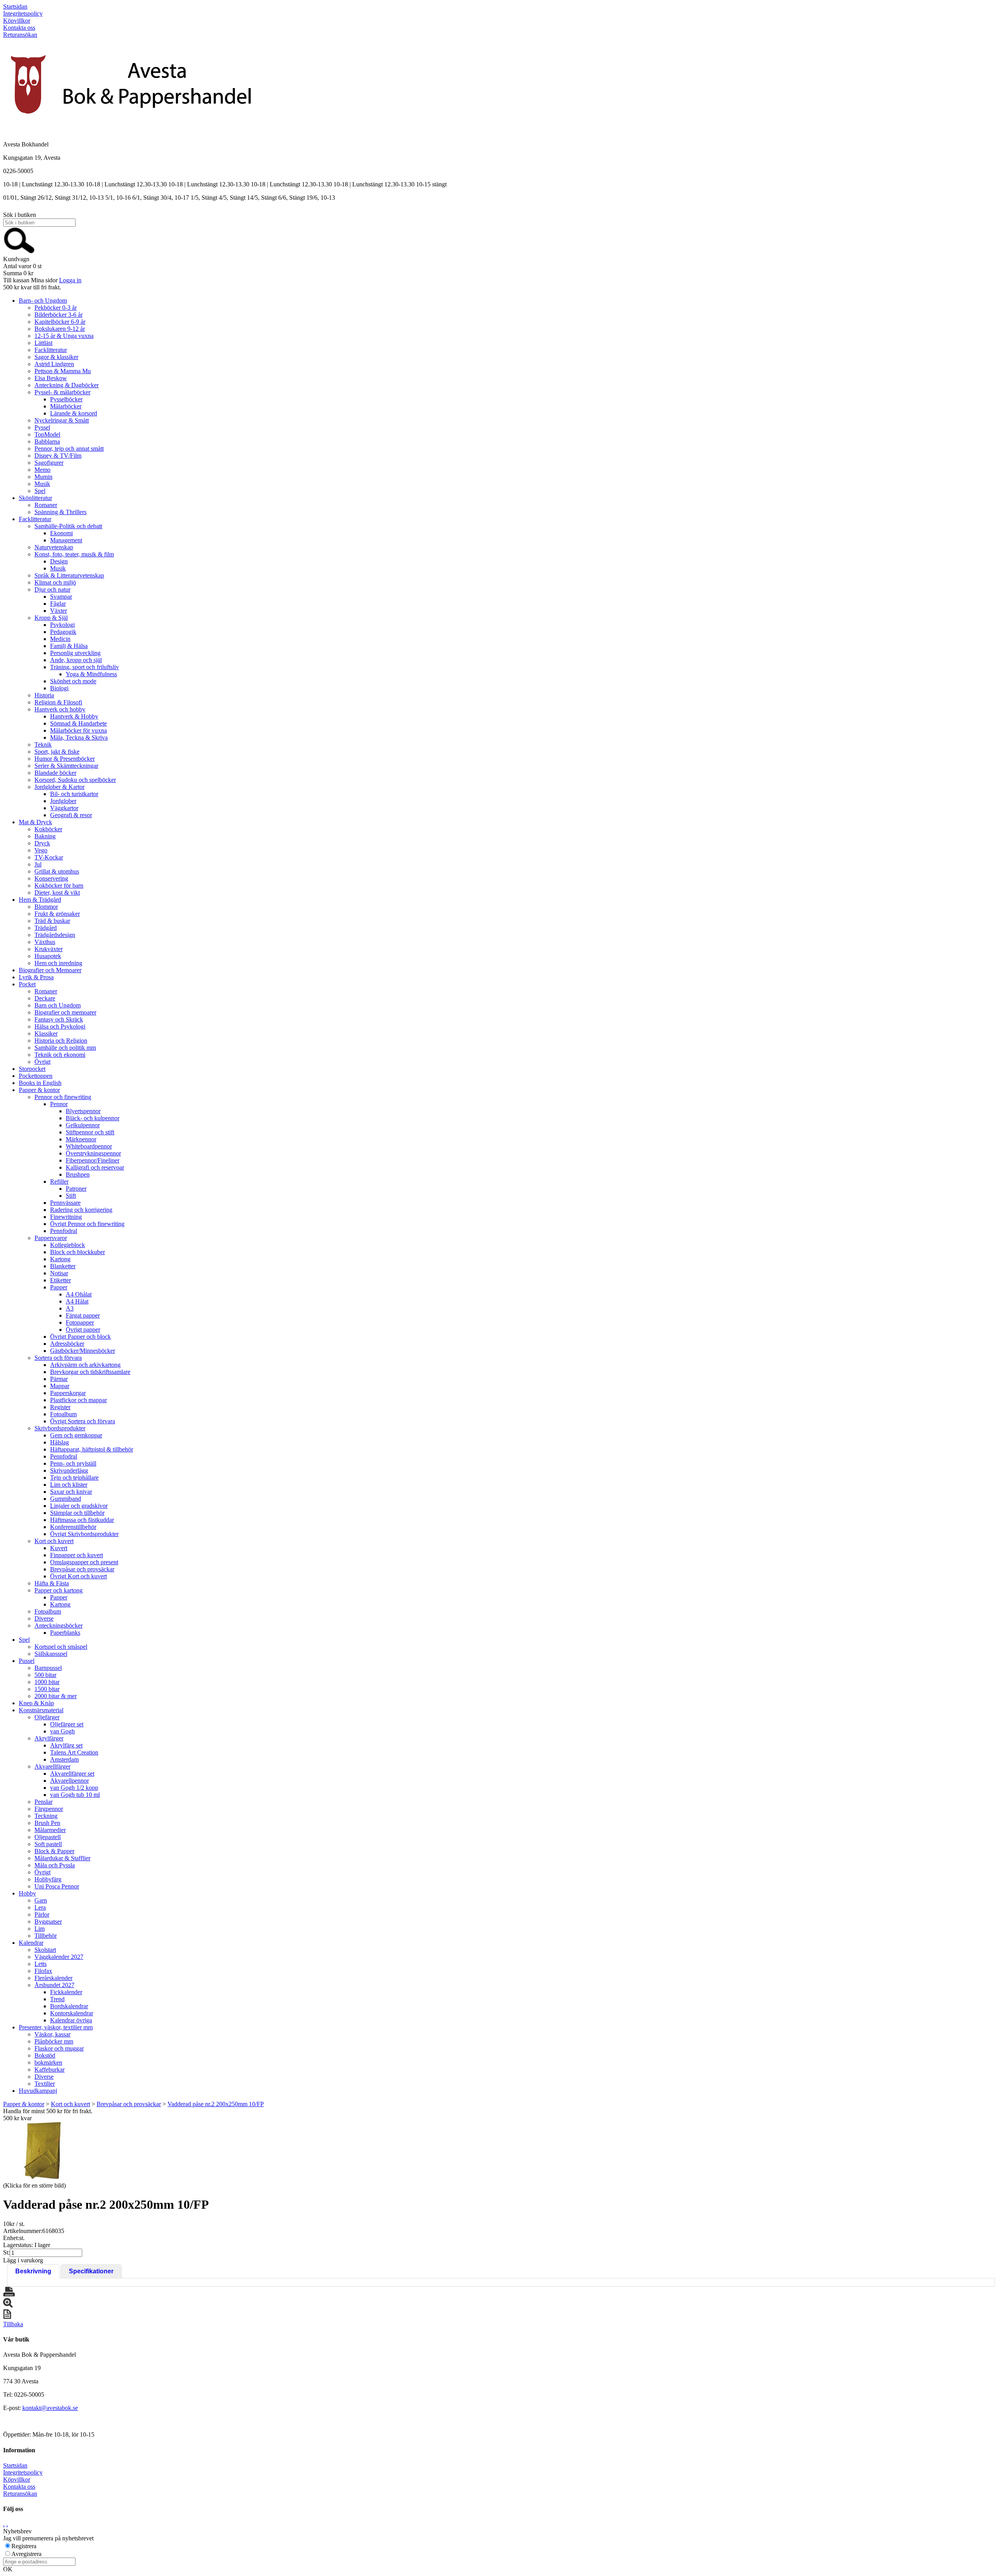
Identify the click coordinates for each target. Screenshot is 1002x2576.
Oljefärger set (67, 1724)
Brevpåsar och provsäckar (82, 1569)
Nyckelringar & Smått (62, 420)
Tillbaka (13, 2324)
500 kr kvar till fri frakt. (32, 287)
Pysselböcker (66, 399)
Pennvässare (65, 1203)
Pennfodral (64, 1231)
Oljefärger (47, 1717)
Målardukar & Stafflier (62, 1858)
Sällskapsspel (51, 1654)
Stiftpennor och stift (90, 1132)
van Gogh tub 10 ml (75, 1795)
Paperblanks (65, 1633)
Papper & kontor (39, 1090)
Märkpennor (81, 1139)
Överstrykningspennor (93, 1153)
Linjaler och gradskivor (79, 1506)
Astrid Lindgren (54, 364)
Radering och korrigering (81, 1210)
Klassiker (46, 1033)
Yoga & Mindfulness (91, 674)
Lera (40, 1907)
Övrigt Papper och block (80, 1337)
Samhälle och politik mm (65, 1048)
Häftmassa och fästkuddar (82, 1520)
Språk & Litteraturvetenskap (69, 575)
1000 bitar (47, 1682)
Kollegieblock (68, 1245)
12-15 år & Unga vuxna (64, 336)
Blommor (46, 907)
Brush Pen (47, 1823)
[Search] (19, 252)
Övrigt (42, 1062)
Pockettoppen (36, 1076)
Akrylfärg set (66, 1745)
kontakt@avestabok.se (50, 2408)
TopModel (47, 434)
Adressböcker (67, 1344)
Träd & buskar (52, 921)
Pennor (59, 1104)
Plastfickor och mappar (78, 1400)
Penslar (43, 1802)
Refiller (59, 1181)
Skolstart (45, 1950)
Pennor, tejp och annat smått (69, 449)
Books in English (40, 1083)
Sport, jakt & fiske (57, 752)
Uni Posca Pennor (57, 1886)
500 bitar (45, 1675)
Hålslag (59, 1442)
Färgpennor (49, 1809)
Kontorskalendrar (72, 2013)
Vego (41, 850)
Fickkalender (66, 1992)
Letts (41, 1964)
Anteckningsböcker (59, 1626)
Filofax (43, 1971)
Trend (57, 1999)
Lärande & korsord (74, 413)
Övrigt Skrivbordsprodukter (84, 1534)
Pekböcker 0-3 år (56, 308)
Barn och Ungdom (58, 1005)
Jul (38, 864)
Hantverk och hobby (60, 709)
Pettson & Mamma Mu (63, 371)
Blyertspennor (83, 1111)
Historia (44, 695)
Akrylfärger (49, 1738)
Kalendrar (31, 1943)
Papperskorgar (68, 1393)
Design (59, 561)
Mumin (43, 477)
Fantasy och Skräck (59, 1019)
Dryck (42, 843)
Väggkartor (64, 808)
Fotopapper (80, 1322)
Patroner (76, 1189)
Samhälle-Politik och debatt (68, 526)
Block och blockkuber (77, 1252)
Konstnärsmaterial (41, 1710)
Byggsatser (48, 1922)
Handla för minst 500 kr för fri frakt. (48, 2115)
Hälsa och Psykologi (60, 1026)
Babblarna (47, 441)
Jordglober (63, 801)
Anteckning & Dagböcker (67, 385)
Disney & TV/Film (58, 456)
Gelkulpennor (83, 1125)
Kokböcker (48, 829)
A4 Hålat (77, 1301)
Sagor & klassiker (56, 357)
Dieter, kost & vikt (57, 893)
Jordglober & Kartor (59, 787)
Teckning (46, 1816)
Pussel (27, 1661)
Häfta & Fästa (52, 1583)
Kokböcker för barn (59, 885)
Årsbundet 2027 (54, 1985)
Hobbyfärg (48, 1879)
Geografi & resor (71, 815)
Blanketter (63, 1266)
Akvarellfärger (52, 1766)
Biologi (59, 688)
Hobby (27, 1893)
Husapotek (48, 956)
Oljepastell (48, 1837)
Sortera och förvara (58, 1358)
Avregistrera (26, 2554)
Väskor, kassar (52, 2034)
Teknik (43, 745)
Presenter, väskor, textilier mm (56, 2027)
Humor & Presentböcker (65, 759)
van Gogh (62, 1731)
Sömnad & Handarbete (78, 723)
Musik (42, 484)
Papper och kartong (59, 1590)
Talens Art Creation (74, 1752)
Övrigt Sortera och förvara (83, 1421)
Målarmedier (50, 1830)
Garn (41, 1900)
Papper (59, 1287)
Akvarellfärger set (72, 1774)
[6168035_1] (42, 2151)
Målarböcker (66, 406)
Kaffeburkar (50, 2070)
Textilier (45, 2084)
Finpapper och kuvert (77, 1555)
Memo (42, 470)
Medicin (60, 639)
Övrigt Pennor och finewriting (87, 1224)
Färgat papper (83, 1315)
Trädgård (46, 928)
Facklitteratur (51, 350)
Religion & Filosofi (58, 702)
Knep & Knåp (36, 1703)
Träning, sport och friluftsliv (85, 667)
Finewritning (66, 1217)
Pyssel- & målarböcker (62, 392)
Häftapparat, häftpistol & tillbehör (92, 1449)
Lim (40, 1929)
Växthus (45, 942)
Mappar (60, 1386)
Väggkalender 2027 (59, 1957)
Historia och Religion (61, 1041)
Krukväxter (49, 949)
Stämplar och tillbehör (77, 1513)
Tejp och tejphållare (74, 1478)
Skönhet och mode (73, 681)
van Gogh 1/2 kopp (74, 1788)
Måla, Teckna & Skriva (79, 737)
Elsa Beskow (51, 378)
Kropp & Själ (51, 618)
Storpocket (32, 1069)
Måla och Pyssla (55, 1865)
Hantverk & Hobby (74, 716)
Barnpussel (48, 1668)
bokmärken (48, 2062)
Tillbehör (46, 1936)
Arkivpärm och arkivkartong (85, 1365)
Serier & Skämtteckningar (66, 766)
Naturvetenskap (54, 547)
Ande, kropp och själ (76, 660)
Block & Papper (54, 1851)
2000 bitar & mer (56, 1696)
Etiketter (60, 1280)
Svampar (61, 597)
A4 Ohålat (79, 1294)
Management (66, 540)
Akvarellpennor (69, 1781)
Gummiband (66, 1499)
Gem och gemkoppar (76, 1435)
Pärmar (59, 1379)
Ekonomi (61, 533)
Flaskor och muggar (59, 2048)
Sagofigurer (49, 463)
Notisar (59, 1273)
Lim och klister (69, 1485)
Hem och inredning (58, 963)
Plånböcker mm (54, 2041)
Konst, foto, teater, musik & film (74, 554)
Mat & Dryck (35, 822)
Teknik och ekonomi (60, 1055)
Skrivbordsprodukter (60, 1428)
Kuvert (59, 1548)
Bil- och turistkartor (74, 794)
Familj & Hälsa (69, 646)
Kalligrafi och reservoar (95, 1167)
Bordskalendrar (69, 2006)
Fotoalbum (63, 1414)
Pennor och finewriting (63, 1097)
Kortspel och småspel (61, 1647)
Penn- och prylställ (73, 1463)
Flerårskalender (53, 1978)
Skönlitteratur (35, 498)
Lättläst (43, 343)
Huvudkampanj (38, 2091)
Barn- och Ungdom (43, 301)
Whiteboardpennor (89, 1146)
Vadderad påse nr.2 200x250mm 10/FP (216, 2104)
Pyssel (42, 427)
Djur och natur (52, 589)
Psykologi (62, 625)
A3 (70, 1308)
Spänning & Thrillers (60, 512)
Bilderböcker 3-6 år (59, 315)
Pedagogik (63, 632)
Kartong (60, 1259)
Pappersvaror (51, 1238)
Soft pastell (48, 1844)
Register (60, 1407)
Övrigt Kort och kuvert (78, 1576)
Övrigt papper (83, 1330)
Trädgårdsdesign (55, 935)
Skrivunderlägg (69, 1470)
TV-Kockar (49, 857)
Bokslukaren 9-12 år (60, 329)
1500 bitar (47, 1689)
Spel (40, 491)
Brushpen (78, 1174)
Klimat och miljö (55, 582)
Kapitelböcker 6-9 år (60, 322)
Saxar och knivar (71, 1492)
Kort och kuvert (54, 1541)
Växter (59, 611)
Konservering (51, 878)
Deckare (45, 998)
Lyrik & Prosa (36, 977)
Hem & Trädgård (40, 900)
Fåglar (58, 604)
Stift (71, 1196)
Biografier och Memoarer (50, 970)
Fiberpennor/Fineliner (93, 1160)
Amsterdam (64, 1759)
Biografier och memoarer (65, 1012)
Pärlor (42, 1914)
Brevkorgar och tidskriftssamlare (90, 1372)
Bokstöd (45, 2055)
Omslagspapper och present (84, 1562)
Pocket (27, 984)
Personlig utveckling (75, 653)
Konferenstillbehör (73, 1527)
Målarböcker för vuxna (78, 730)
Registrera (24, 2546)
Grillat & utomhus (57, 871)
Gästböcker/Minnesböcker (83, 1351)
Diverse (44, 1618)
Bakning (45, 836)
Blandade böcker (55, 773)
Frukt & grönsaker (57, 914)
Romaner (46, 505)
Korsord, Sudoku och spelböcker (75, 780)
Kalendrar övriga (71, 2020)
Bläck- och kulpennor (93, 1118)
